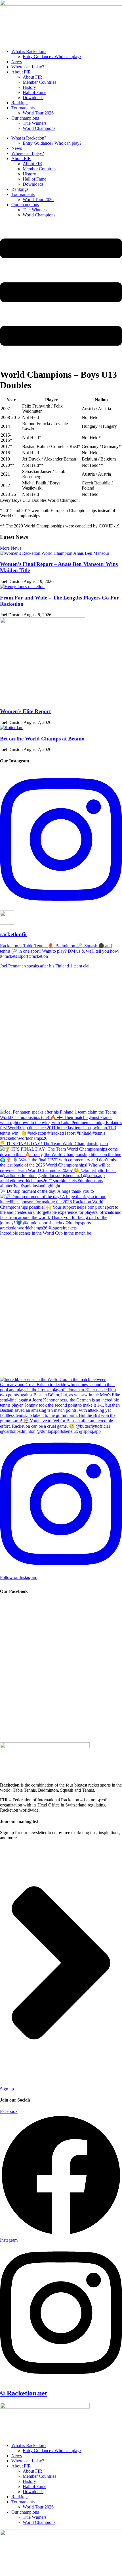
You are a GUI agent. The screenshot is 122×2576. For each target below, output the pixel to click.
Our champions (25, 118)
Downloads (33, 98)
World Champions (39, 128)
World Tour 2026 (38, 113)
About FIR (21, 72)
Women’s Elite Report (25, 711)
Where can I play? (28, 67)
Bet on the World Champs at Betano (42, 739)
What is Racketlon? (29, 51)
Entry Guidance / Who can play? (52, 57)
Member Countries (39, 82)
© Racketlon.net (24, 2393)
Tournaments (23, 108)
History (29, 87)
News (17, 62)
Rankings (20, 103)
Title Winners (35, 123)
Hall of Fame (34, 92)
